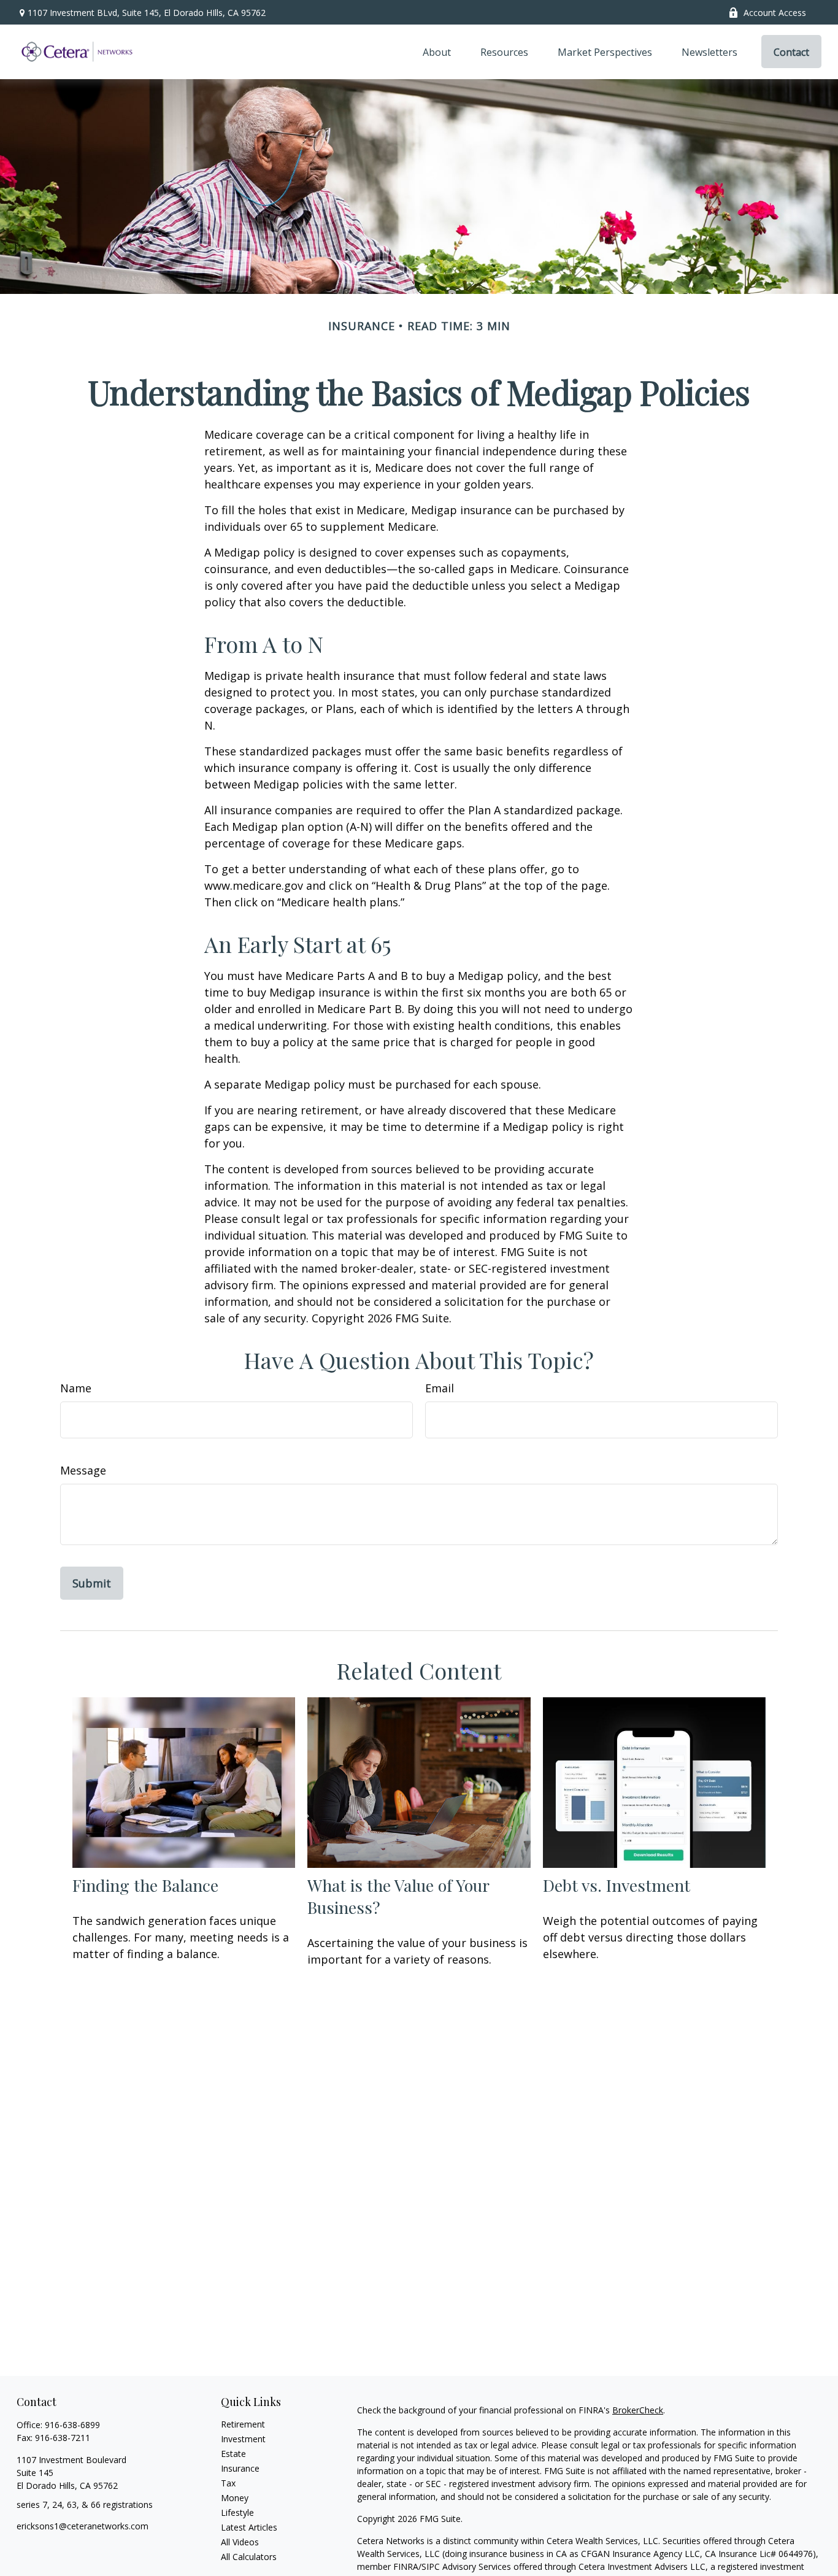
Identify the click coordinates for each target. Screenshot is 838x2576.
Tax (228, 2483)
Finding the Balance (145, 1885)
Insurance (240, 2468)
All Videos (240, 2542)
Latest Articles (249, 2527)
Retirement (243, 2424)
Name (76, 1388)
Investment (243, 2439)
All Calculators (249, 2557)
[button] (437, 52)
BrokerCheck (638, 2410)
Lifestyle (237, 2512)
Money (235, 2498)
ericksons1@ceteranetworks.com (83, 2526)
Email (440, 1388)
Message (83, 1470)
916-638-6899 (72, 2425)
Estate (233, 2454)
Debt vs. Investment (617, 1885)
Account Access (775, 13)
